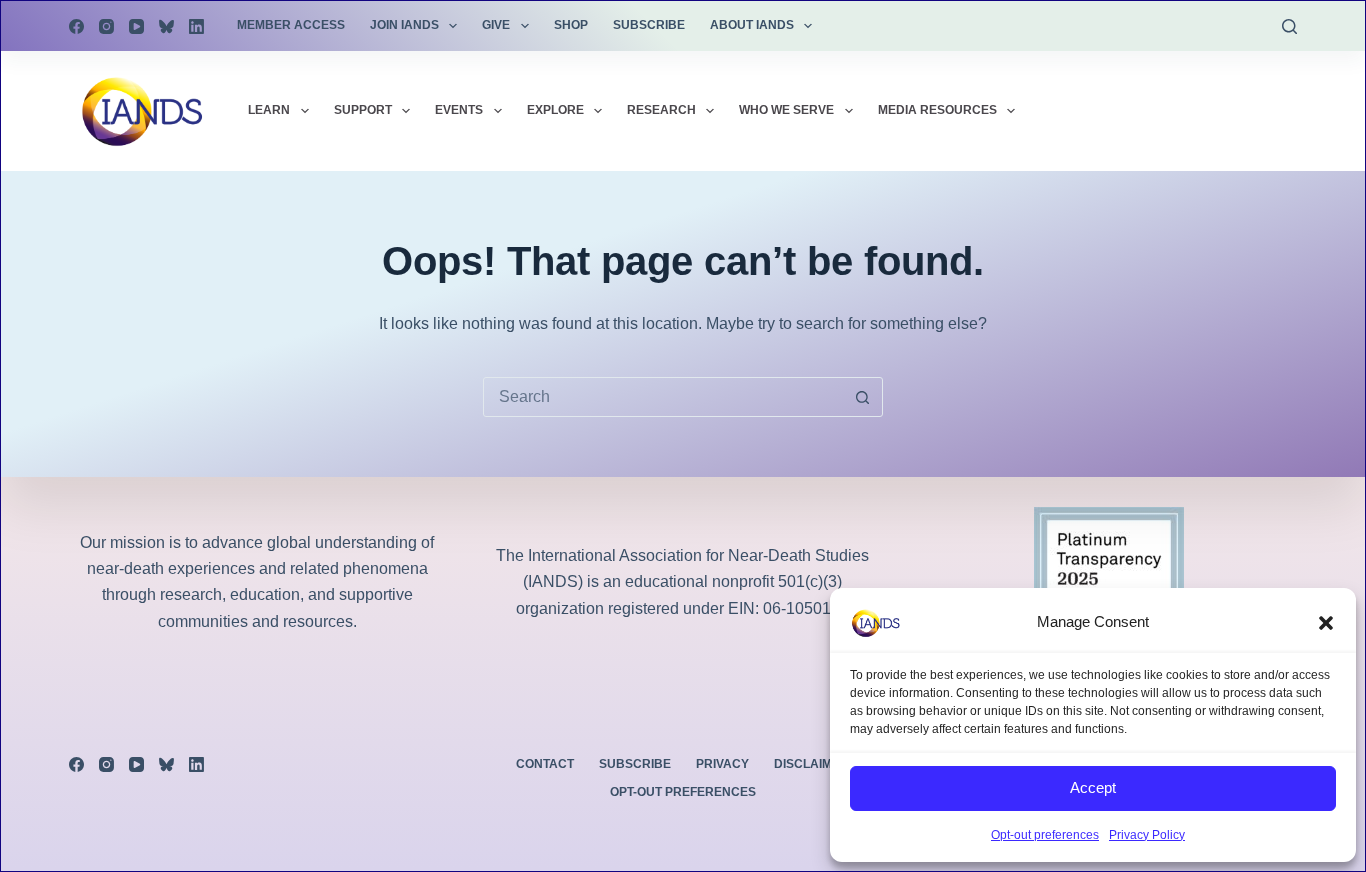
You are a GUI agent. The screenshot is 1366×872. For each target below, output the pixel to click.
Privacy (722, 764)
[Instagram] (106, 26)
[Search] (1289, 26)
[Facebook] (76, 26)
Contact (545, 764)
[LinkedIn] (196, 26)
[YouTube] (136, 26)
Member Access (291, 25)
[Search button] (863, 397)
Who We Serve (786, 110)
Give (496, 25)
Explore (555, 110)
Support (363, 110)
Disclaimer (811, 764)
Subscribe (649, 25)
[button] (1326, 623)
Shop (571, 25)
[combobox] (664, 397)
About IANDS (752, 25)
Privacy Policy (1147, 835)
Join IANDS (404, 25)
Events (459, 110)
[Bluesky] (166, 26)
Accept (1093, 787)
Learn (269, 110)
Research (661, 110)
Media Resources (937, 110)
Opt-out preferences (1045, 835)
